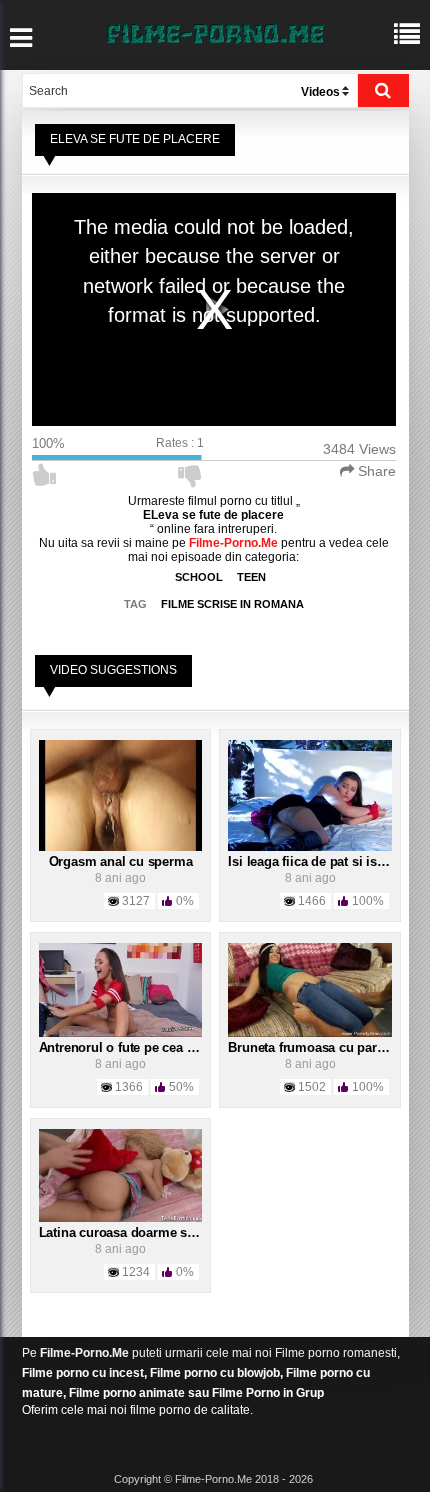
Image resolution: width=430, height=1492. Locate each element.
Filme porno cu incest (83, 1373)
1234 (136, 1272)
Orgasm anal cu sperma (121, 861)
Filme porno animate (127, 1393)
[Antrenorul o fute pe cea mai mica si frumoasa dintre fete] (121, 989)
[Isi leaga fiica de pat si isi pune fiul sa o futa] (310, 795)
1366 (129, 1087)
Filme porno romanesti (336, 1353)
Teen (251, 577)
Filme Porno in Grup (268, 1393)
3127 (136, 901)
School (199, 577)
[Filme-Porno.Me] (215, 32)
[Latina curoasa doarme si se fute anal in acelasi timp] (121, 1175)
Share (375, 471)
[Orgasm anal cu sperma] (121, 795)
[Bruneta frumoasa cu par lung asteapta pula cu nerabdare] (310, 989)
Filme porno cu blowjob (215, 1373)
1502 (312, 1087)
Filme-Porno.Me (84, 1353)
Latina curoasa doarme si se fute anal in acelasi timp (197, 1232)
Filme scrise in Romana (232, 604)
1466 (312, 901)
